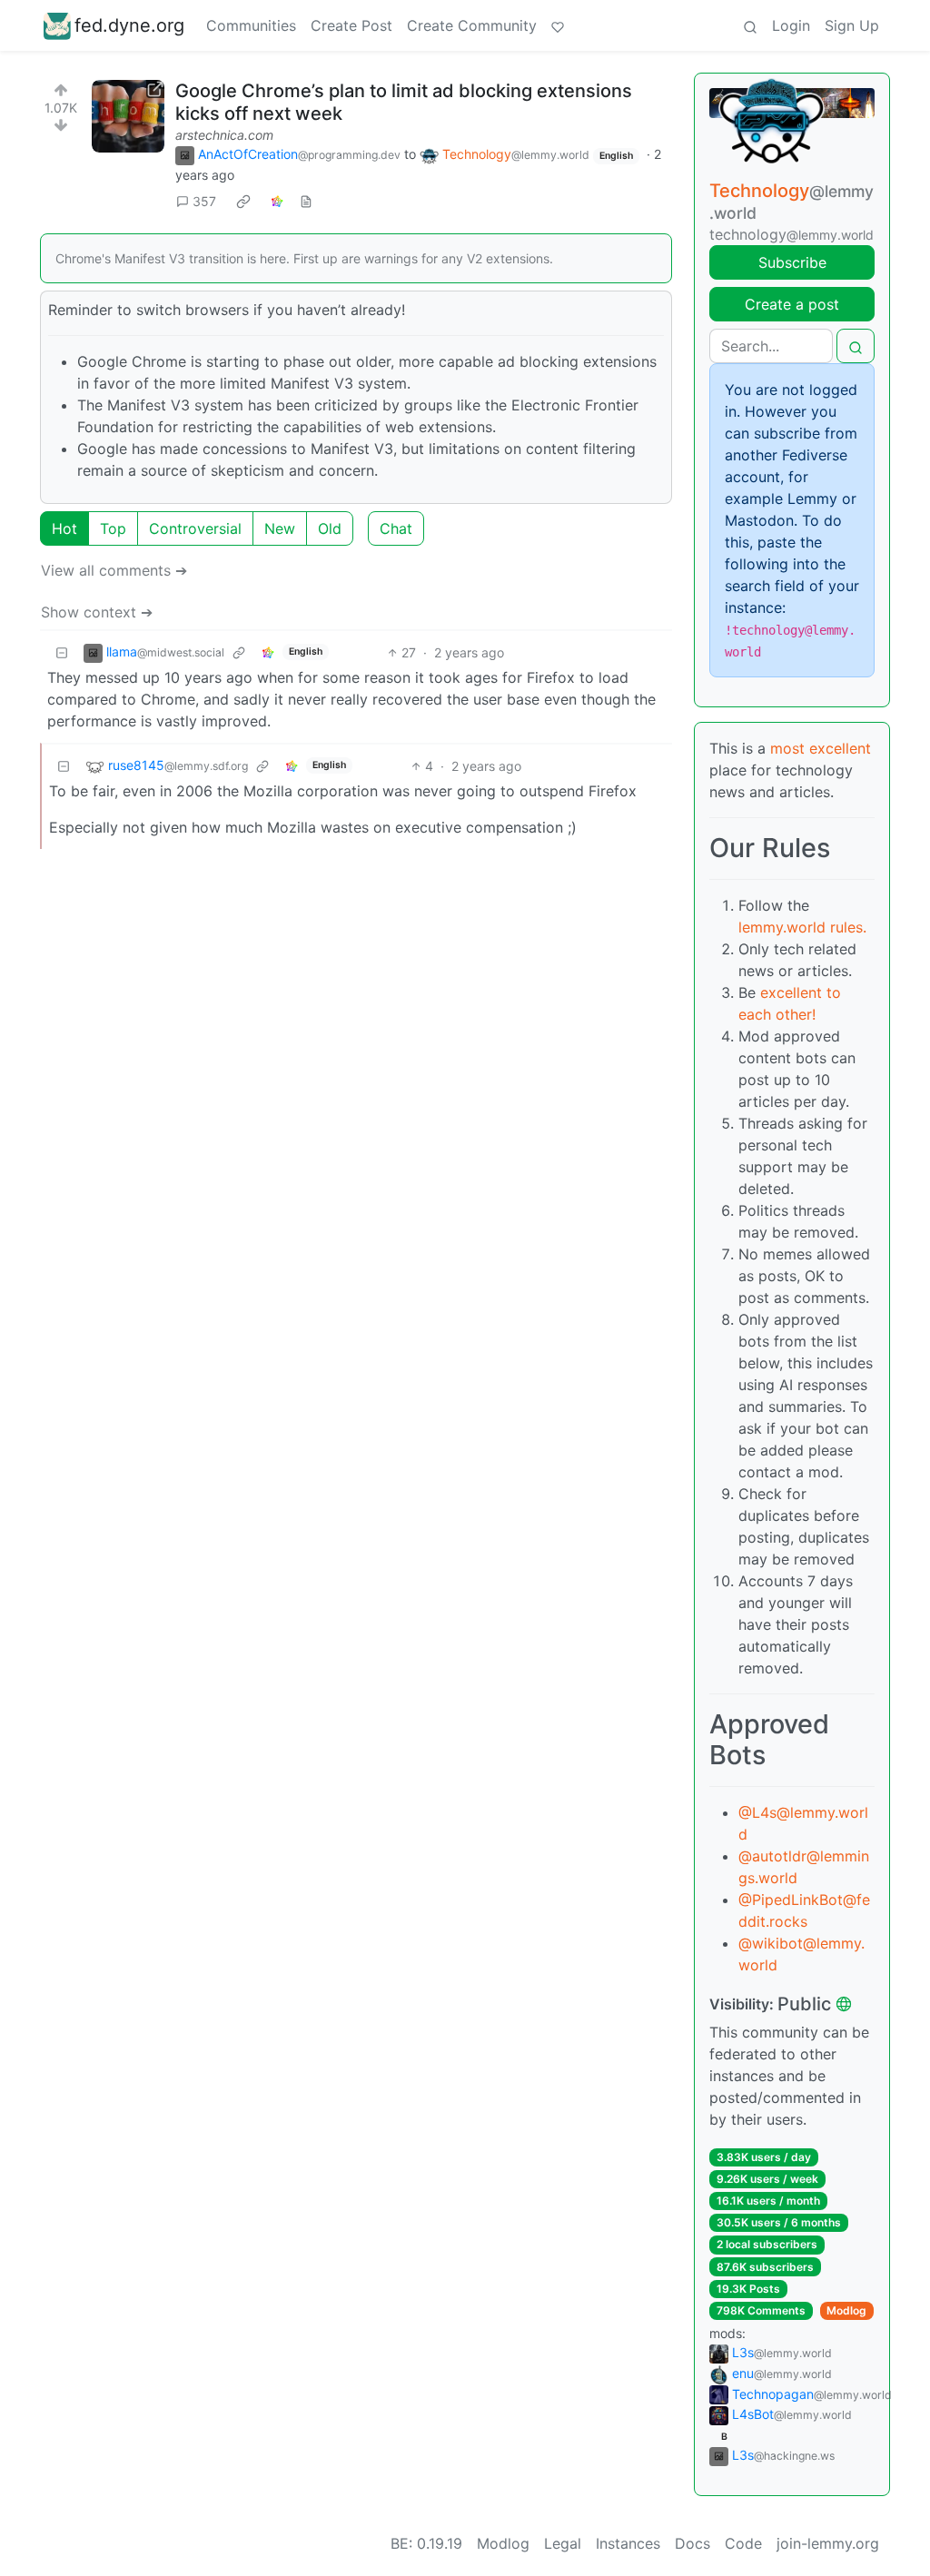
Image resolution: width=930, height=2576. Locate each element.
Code (743, 2543)
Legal (563, 2543)
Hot (64, 528)
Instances (628, 2543)
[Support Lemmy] (558, 25)
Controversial (195, 528)
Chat (396, 528)
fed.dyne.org (129, 25)
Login (791, 25)
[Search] (750, 25)
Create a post (792, 304)
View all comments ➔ (114, 570)
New (280, 528)
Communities (251, 25)
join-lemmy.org (828, 2543)
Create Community (472, 25)
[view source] (306, 201)
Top (113, 528)
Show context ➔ (97, 612)
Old (330, 528)
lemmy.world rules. (802, 927)
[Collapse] (62, 652)
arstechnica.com (224, 135)
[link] (243, 202)
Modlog (846, 2310)
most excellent (821, 748)
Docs (693, 2543)
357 (204, 201)
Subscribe (792, 262)
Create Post (351, 25)
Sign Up (852, 25)
